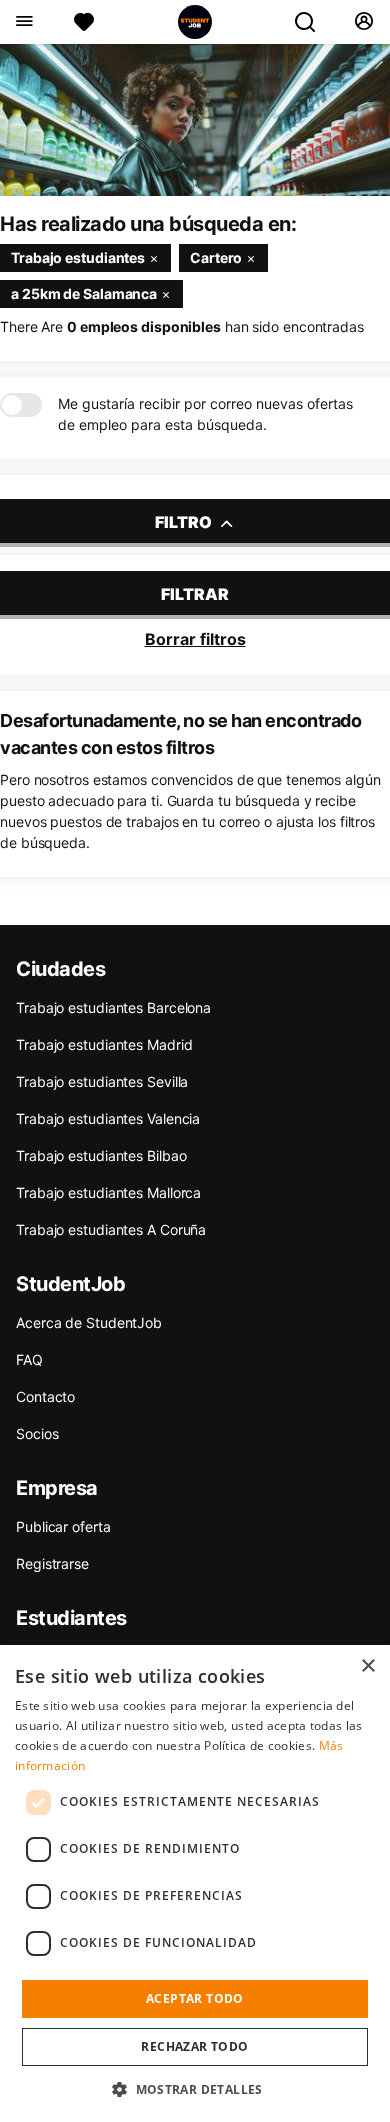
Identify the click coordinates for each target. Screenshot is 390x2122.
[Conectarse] (363, 22)
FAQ (29, 1359)
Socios (37, 1433)
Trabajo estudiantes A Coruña (111, 1229)
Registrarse (52, 1563)
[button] (195, 2089)
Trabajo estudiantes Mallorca (108, 1192)
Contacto (45, 1396)
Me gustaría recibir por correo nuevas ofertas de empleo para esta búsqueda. (205, 414)
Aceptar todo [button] (195, 1998)
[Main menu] (23, 22)
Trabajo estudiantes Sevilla (102, 1081)
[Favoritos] (84, 22)
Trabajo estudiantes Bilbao (101, 1155)
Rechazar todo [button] (194, 2046)
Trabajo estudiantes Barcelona (113, 1007)
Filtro (185, 522)
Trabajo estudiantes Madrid (104, 1044)
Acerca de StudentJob (89, 1322)
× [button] (367, 1666)
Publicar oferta (63, 1526)
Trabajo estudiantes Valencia (108, 1118)
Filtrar (195, 594)
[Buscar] (313, 22)
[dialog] (195, 1883)
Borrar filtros (195, 639)
